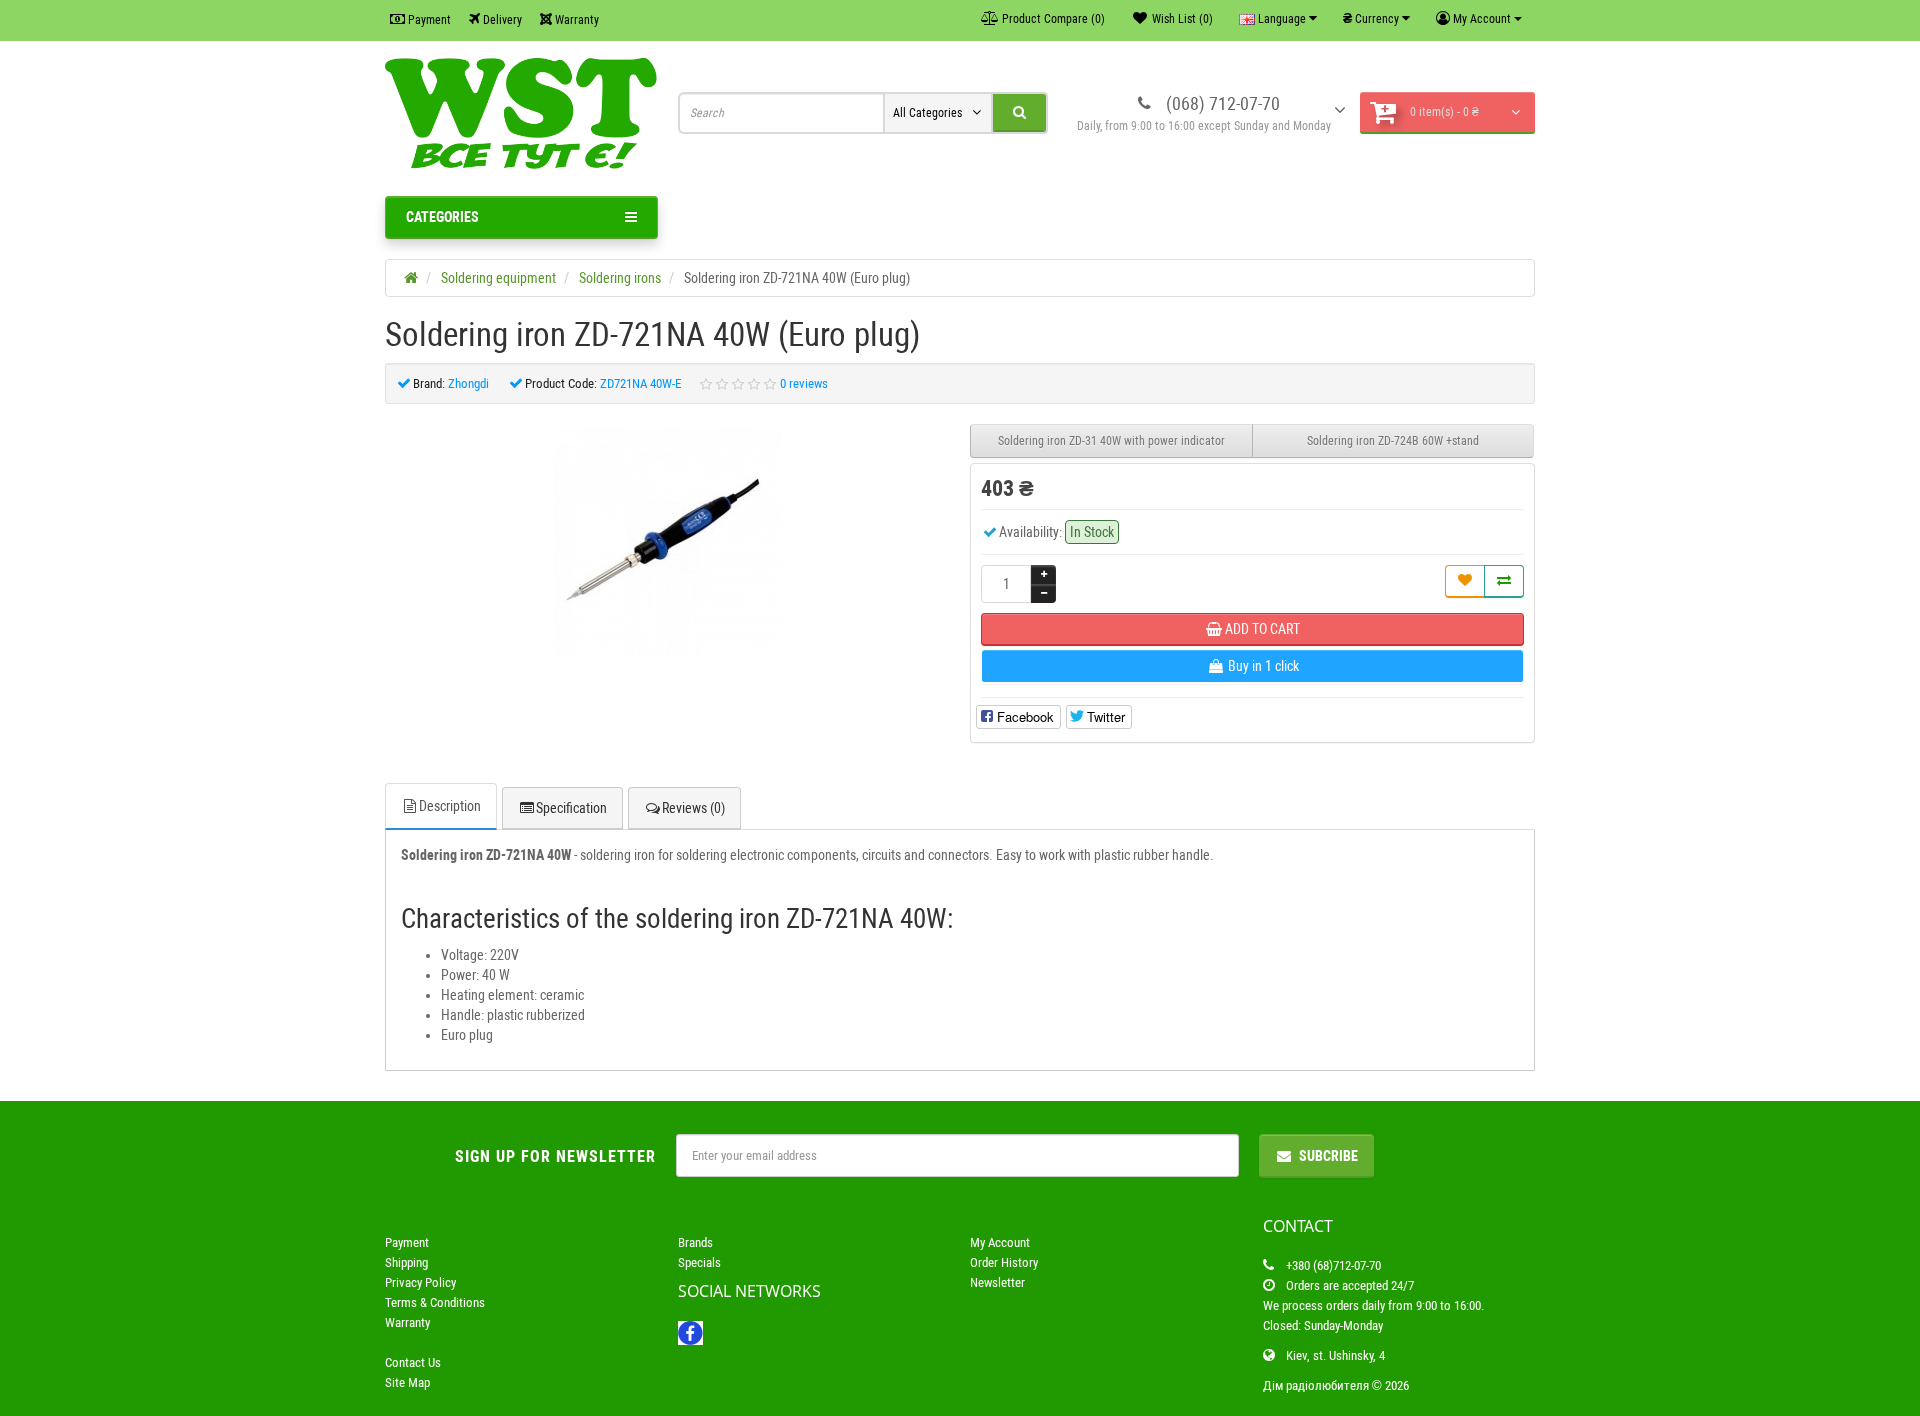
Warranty (575, 20)
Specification (571, 808)
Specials (699, 1262)
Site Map (407, 1382)
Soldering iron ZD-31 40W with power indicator (1111, 441)
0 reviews (804, 383)
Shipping (406, 1262)
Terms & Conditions (435, 1302)
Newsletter (997, 1282)
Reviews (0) (693, 808)
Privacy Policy (420, 1282)
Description (450, 806)
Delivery (501, 20)
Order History (1004, 1262)
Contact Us (413, 1362)
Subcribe (1328, 1156)
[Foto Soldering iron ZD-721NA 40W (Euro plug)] (668, 542)
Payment (428, 20)
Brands (695, 1242)
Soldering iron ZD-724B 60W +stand (1393, 441)
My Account (1000, 1242)
